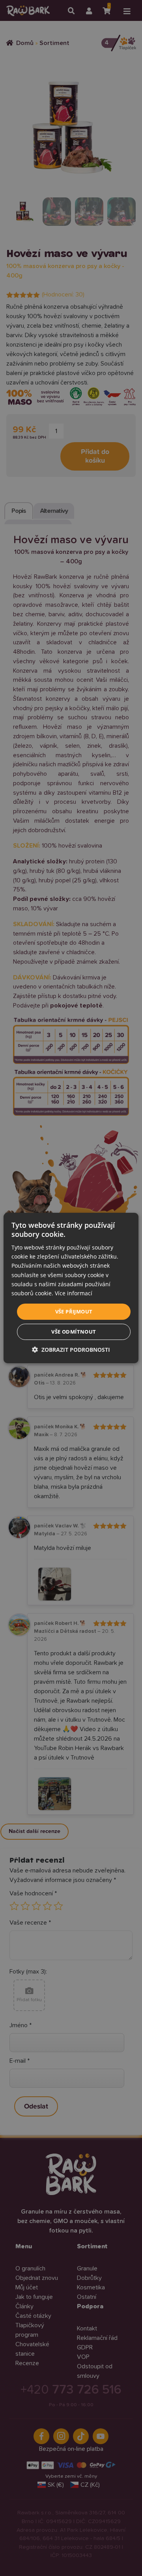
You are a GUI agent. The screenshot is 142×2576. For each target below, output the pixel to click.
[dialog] (71, 1288)
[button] (71, 1350)
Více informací (74, 1293)
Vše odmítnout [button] (74, 1332)
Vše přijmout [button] (74, 1311)
